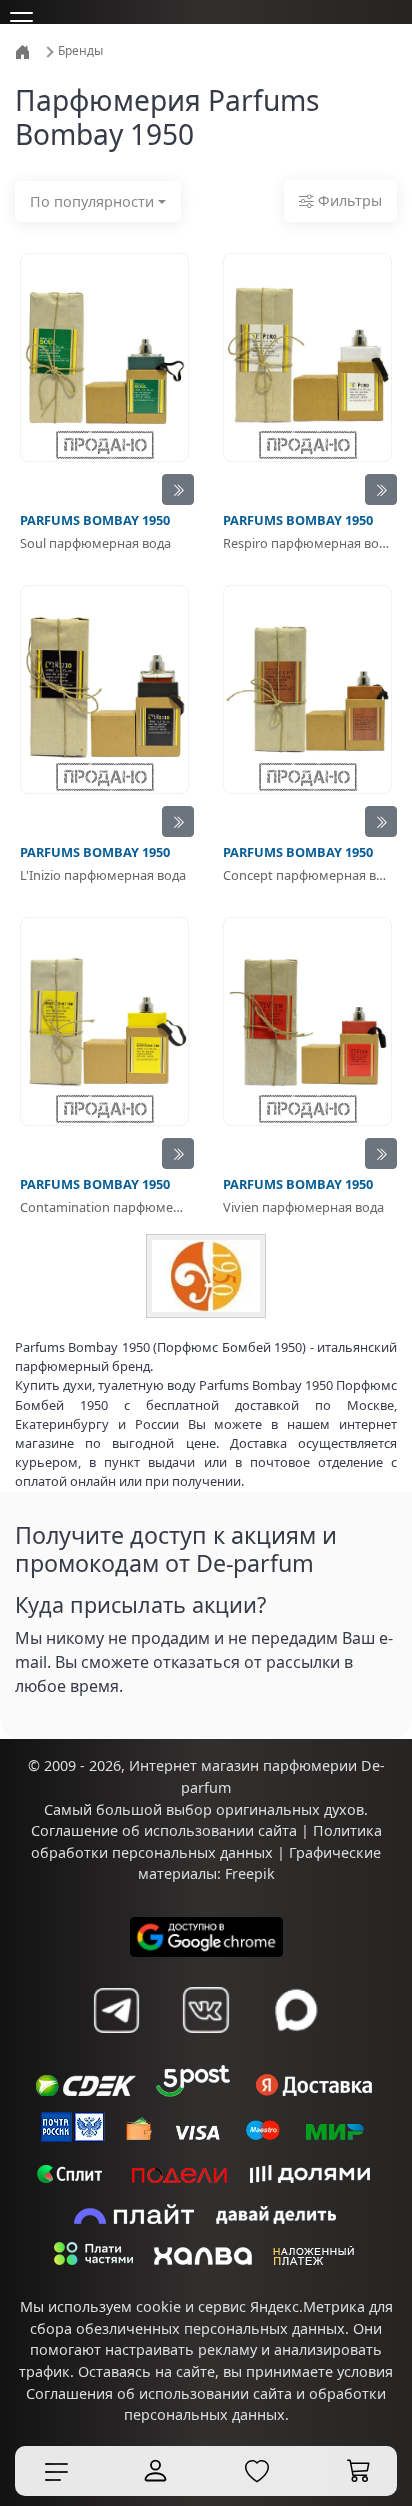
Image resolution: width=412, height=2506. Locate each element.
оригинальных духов (290, 1809)
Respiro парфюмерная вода (307, 543)
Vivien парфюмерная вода (303, 1207)
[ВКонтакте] (206, 2010)
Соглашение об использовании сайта (164, 1830)
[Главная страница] (24, 50)
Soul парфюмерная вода (95, 543)
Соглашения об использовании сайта (159, 2393)
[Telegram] (116, 2010)
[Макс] (296, 2010)
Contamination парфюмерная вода (104, 1207)
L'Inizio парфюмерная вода (103, 875)
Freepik (250, 1873)
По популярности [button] (92, 201)
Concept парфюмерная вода (307, 875)
